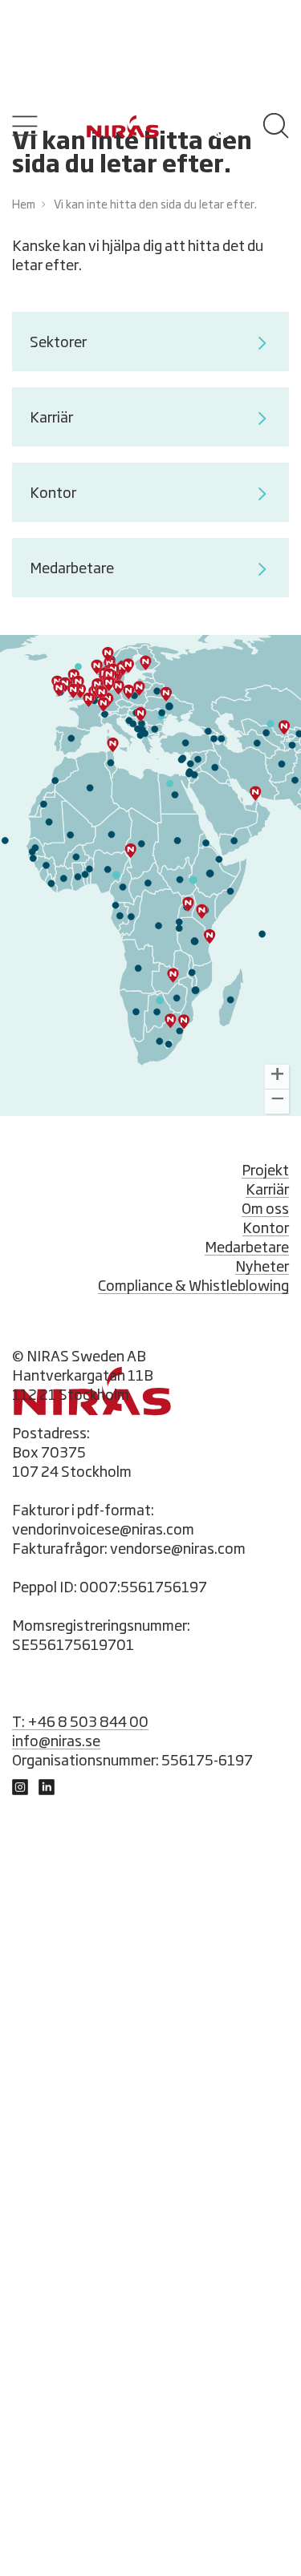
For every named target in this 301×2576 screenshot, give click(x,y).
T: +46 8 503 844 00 (80, 1723)
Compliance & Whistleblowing (193, 1287)
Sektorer (58, 343)
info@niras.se (56, 1742)
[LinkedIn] (20, 1791)
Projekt (265, 1171)
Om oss (265, 1210)
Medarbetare (72, 569)
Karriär (51, 419)
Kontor (53, 494)
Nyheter (262, 1268)
